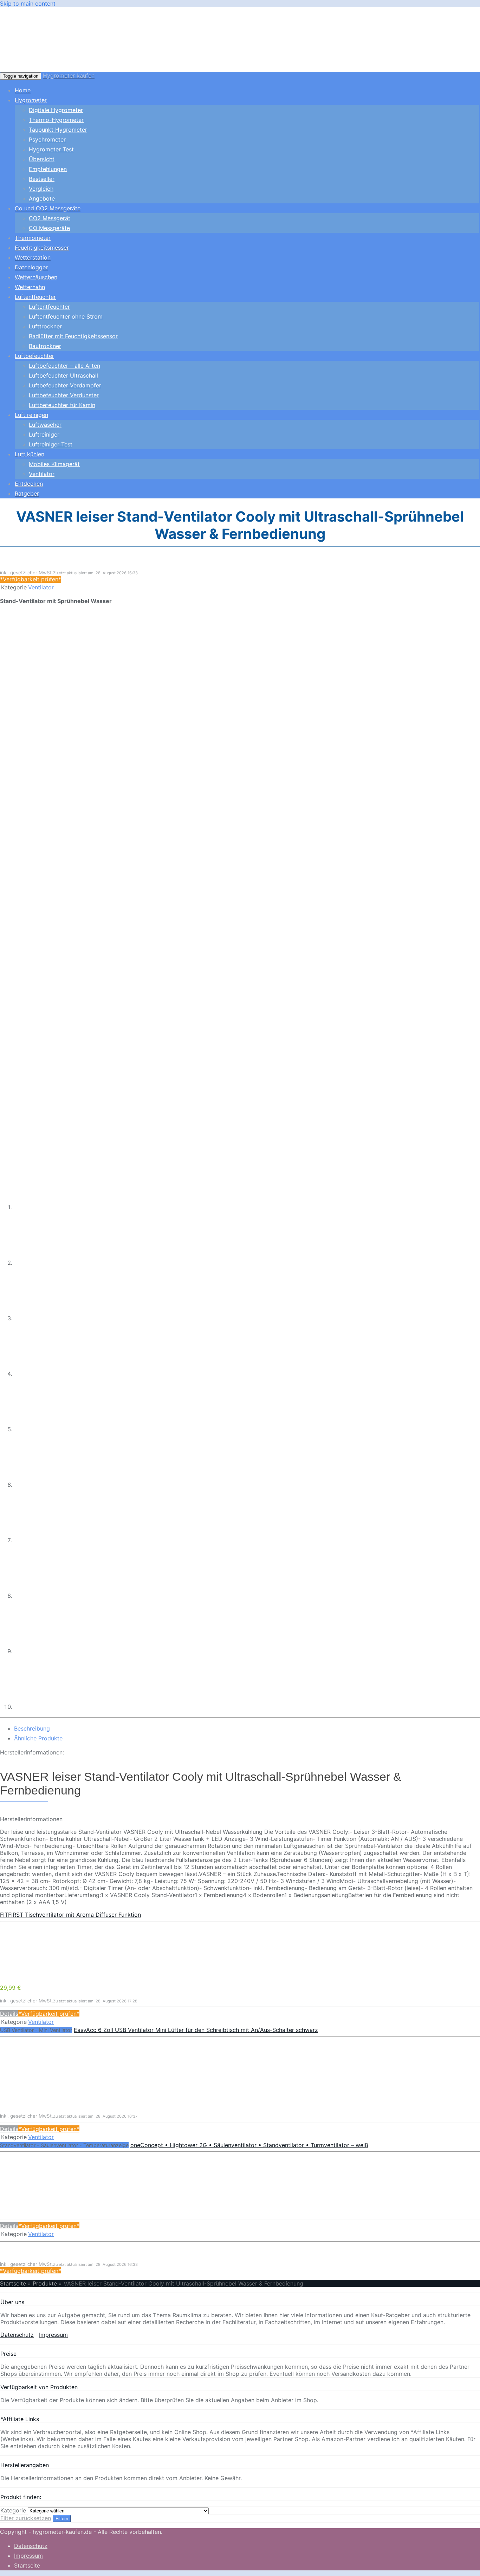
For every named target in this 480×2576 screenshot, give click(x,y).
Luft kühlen (30, 454)
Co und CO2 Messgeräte (48, 208)
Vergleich (41, 189)
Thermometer (33, 238)
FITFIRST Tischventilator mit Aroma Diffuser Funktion (70, 1915)
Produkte (45, 2283)
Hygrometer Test (51, 149)
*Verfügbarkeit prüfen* (31, 579)
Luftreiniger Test (51, 444)
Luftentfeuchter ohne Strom (66, 316)
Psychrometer (47, 139)
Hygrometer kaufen (69, 76)
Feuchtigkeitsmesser (42, 248)
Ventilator (42, 474)
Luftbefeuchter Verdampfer (65, 385)
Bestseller (42, 179)
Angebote (42, 198)
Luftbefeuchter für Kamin (62, 405)
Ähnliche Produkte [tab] (38, 1738)
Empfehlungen (48, 169)
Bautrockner (45, 346)
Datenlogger (31, 267)
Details (9, 2014)
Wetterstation (33, 257)
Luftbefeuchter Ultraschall (63, 375)
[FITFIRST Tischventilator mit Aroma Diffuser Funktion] (53, 1975)
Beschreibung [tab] (32, 1728)
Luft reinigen (31, 415)
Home (23, 90)
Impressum (53, 2335)
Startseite (13, 2283)
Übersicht (42, 159)
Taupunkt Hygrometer (58, 130)
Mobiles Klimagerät (54, 464)
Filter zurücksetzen (26, 2518)
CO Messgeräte (49, 228)
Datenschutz (17, 2335)
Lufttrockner (45, 326)
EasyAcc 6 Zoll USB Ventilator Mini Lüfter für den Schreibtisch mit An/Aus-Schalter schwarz (196, 2030)
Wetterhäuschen (36, 277)
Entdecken (29, 484)
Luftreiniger (44, 434)
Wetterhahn (30, 287)
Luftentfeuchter (35, 297)
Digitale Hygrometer (56, 110)
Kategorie (13, 2510)
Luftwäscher (45, 425)
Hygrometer (31, 100)
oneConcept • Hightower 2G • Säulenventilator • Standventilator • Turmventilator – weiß (249, 2145)
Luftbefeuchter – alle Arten (64, 366)
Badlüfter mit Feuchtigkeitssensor (73, 336)
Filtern (62, 2519)
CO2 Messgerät (50, 218)
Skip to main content (28, 4)
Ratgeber (27, 493)
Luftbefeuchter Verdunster (64, 395)
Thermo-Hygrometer (56, 120)
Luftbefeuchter (34, 356)
